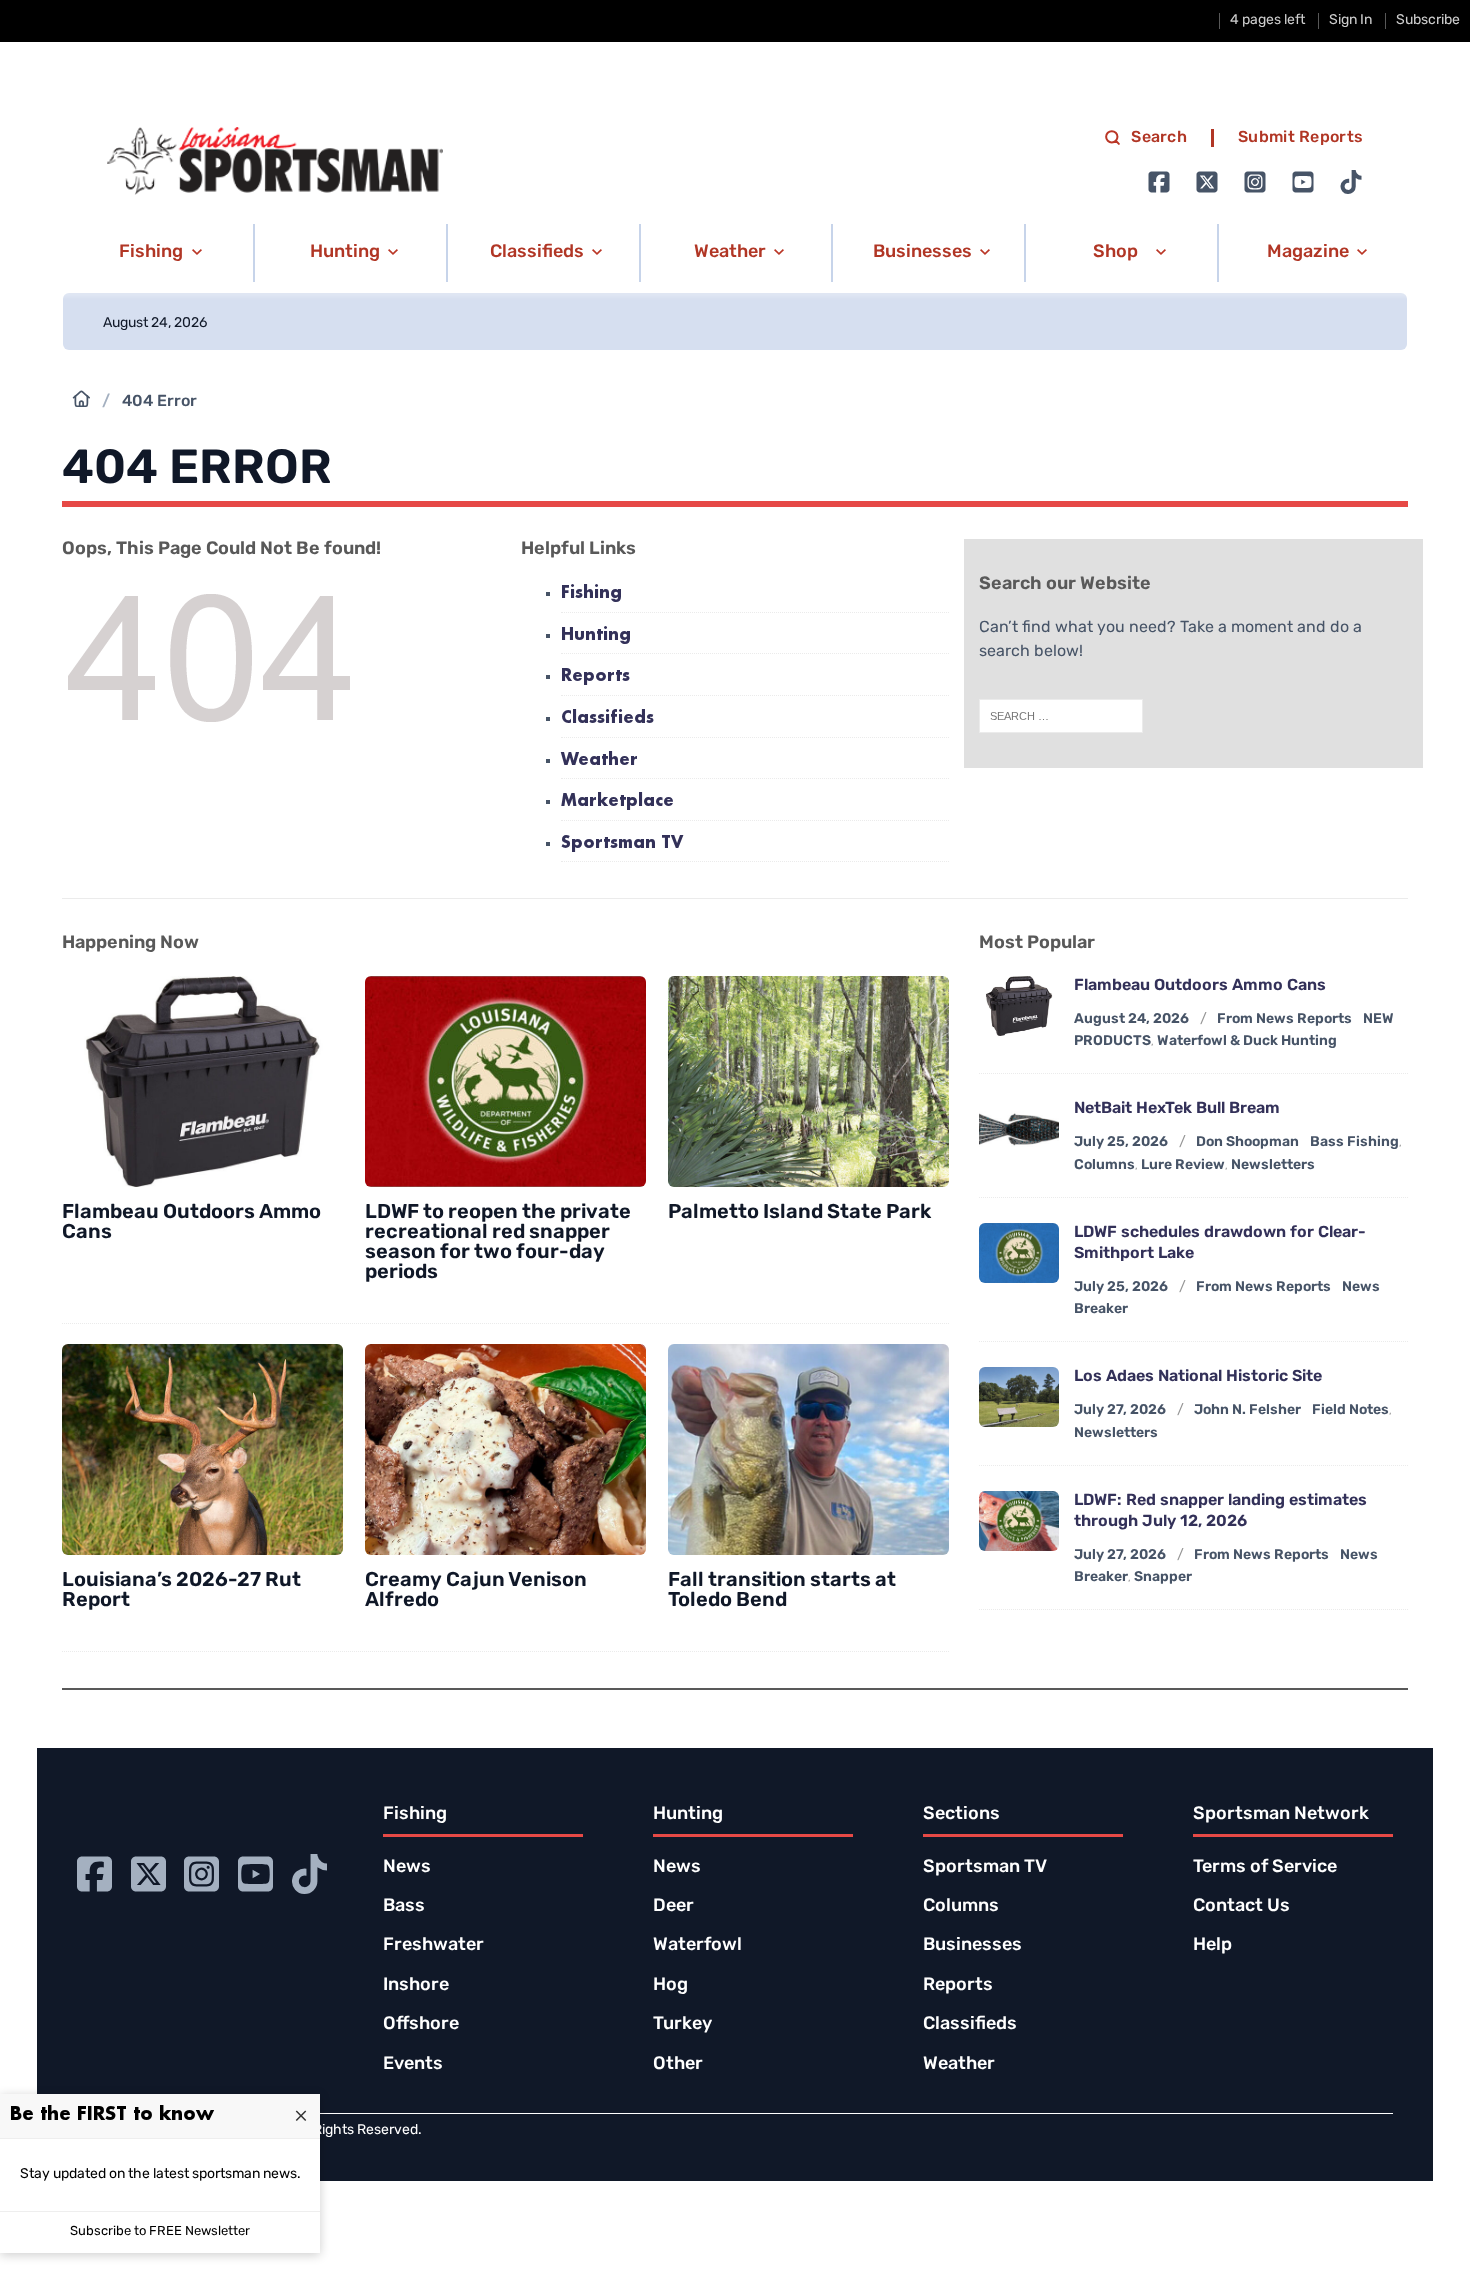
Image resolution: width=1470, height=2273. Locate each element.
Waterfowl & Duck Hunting (1247, 1041)
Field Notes (1350, 1410)
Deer (673, 1907)
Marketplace (617, 801)
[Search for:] (1061, 716)
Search (1159, 138)
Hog (670, 1986)
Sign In (1350, 20)
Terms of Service (1265, 1868)
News (407, 1868)
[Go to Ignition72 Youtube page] (1303, 182)
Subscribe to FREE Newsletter (160, 2231)
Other (678, 2065)
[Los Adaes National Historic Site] (1019, 1397)
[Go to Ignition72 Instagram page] (1255, 182)
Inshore (416, 1986)
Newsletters (1273, 1165)
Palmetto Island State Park (799, 1213)
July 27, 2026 (1120, 1410)
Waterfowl (697, 1946)
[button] (157, 253)
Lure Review (1183, 1165)
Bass (404, 1907)
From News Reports (1284, 1019)
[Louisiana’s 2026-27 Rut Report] (202, 1449)
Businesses (972, 1946)
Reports (595, 676)
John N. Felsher (1247, 1410)
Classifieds (607, 718)
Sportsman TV (622, 843)
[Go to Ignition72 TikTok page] (1351, 182)
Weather (599, 760)
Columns (1104, 1165)
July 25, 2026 (1121, 1142)
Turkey (682, 2025)
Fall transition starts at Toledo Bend (782, 1591)
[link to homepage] (275, 161)
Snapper (1163, 1577)
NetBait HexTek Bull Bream (1177, 1109)
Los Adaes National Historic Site (1198, 1377)
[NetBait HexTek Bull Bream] (1019, 1129)
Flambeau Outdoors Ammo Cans (1200, 986)
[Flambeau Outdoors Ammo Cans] (202, 1081)
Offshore (421, 2025)
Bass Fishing (1354, 1142)
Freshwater (433, 1946)
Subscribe (1428, 20)
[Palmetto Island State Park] (808, 1081)
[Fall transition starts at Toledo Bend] (808, 1449)
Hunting (596, 635)
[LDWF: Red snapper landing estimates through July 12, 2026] (1019, 1521)
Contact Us (1241, 1907)
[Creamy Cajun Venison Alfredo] (505, 1449)
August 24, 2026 (1131, 1019)
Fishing (591, 593)
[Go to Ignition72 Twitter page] (1207, 182)
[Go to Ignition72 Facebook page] (1159, 182)
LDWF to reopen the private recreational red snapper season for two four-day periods (498, 1243)
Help (1212, 1946)
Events (413, 2065)
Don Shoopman (1247, 1142)
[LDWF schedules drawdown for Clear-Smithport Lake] (1019, 1253)
